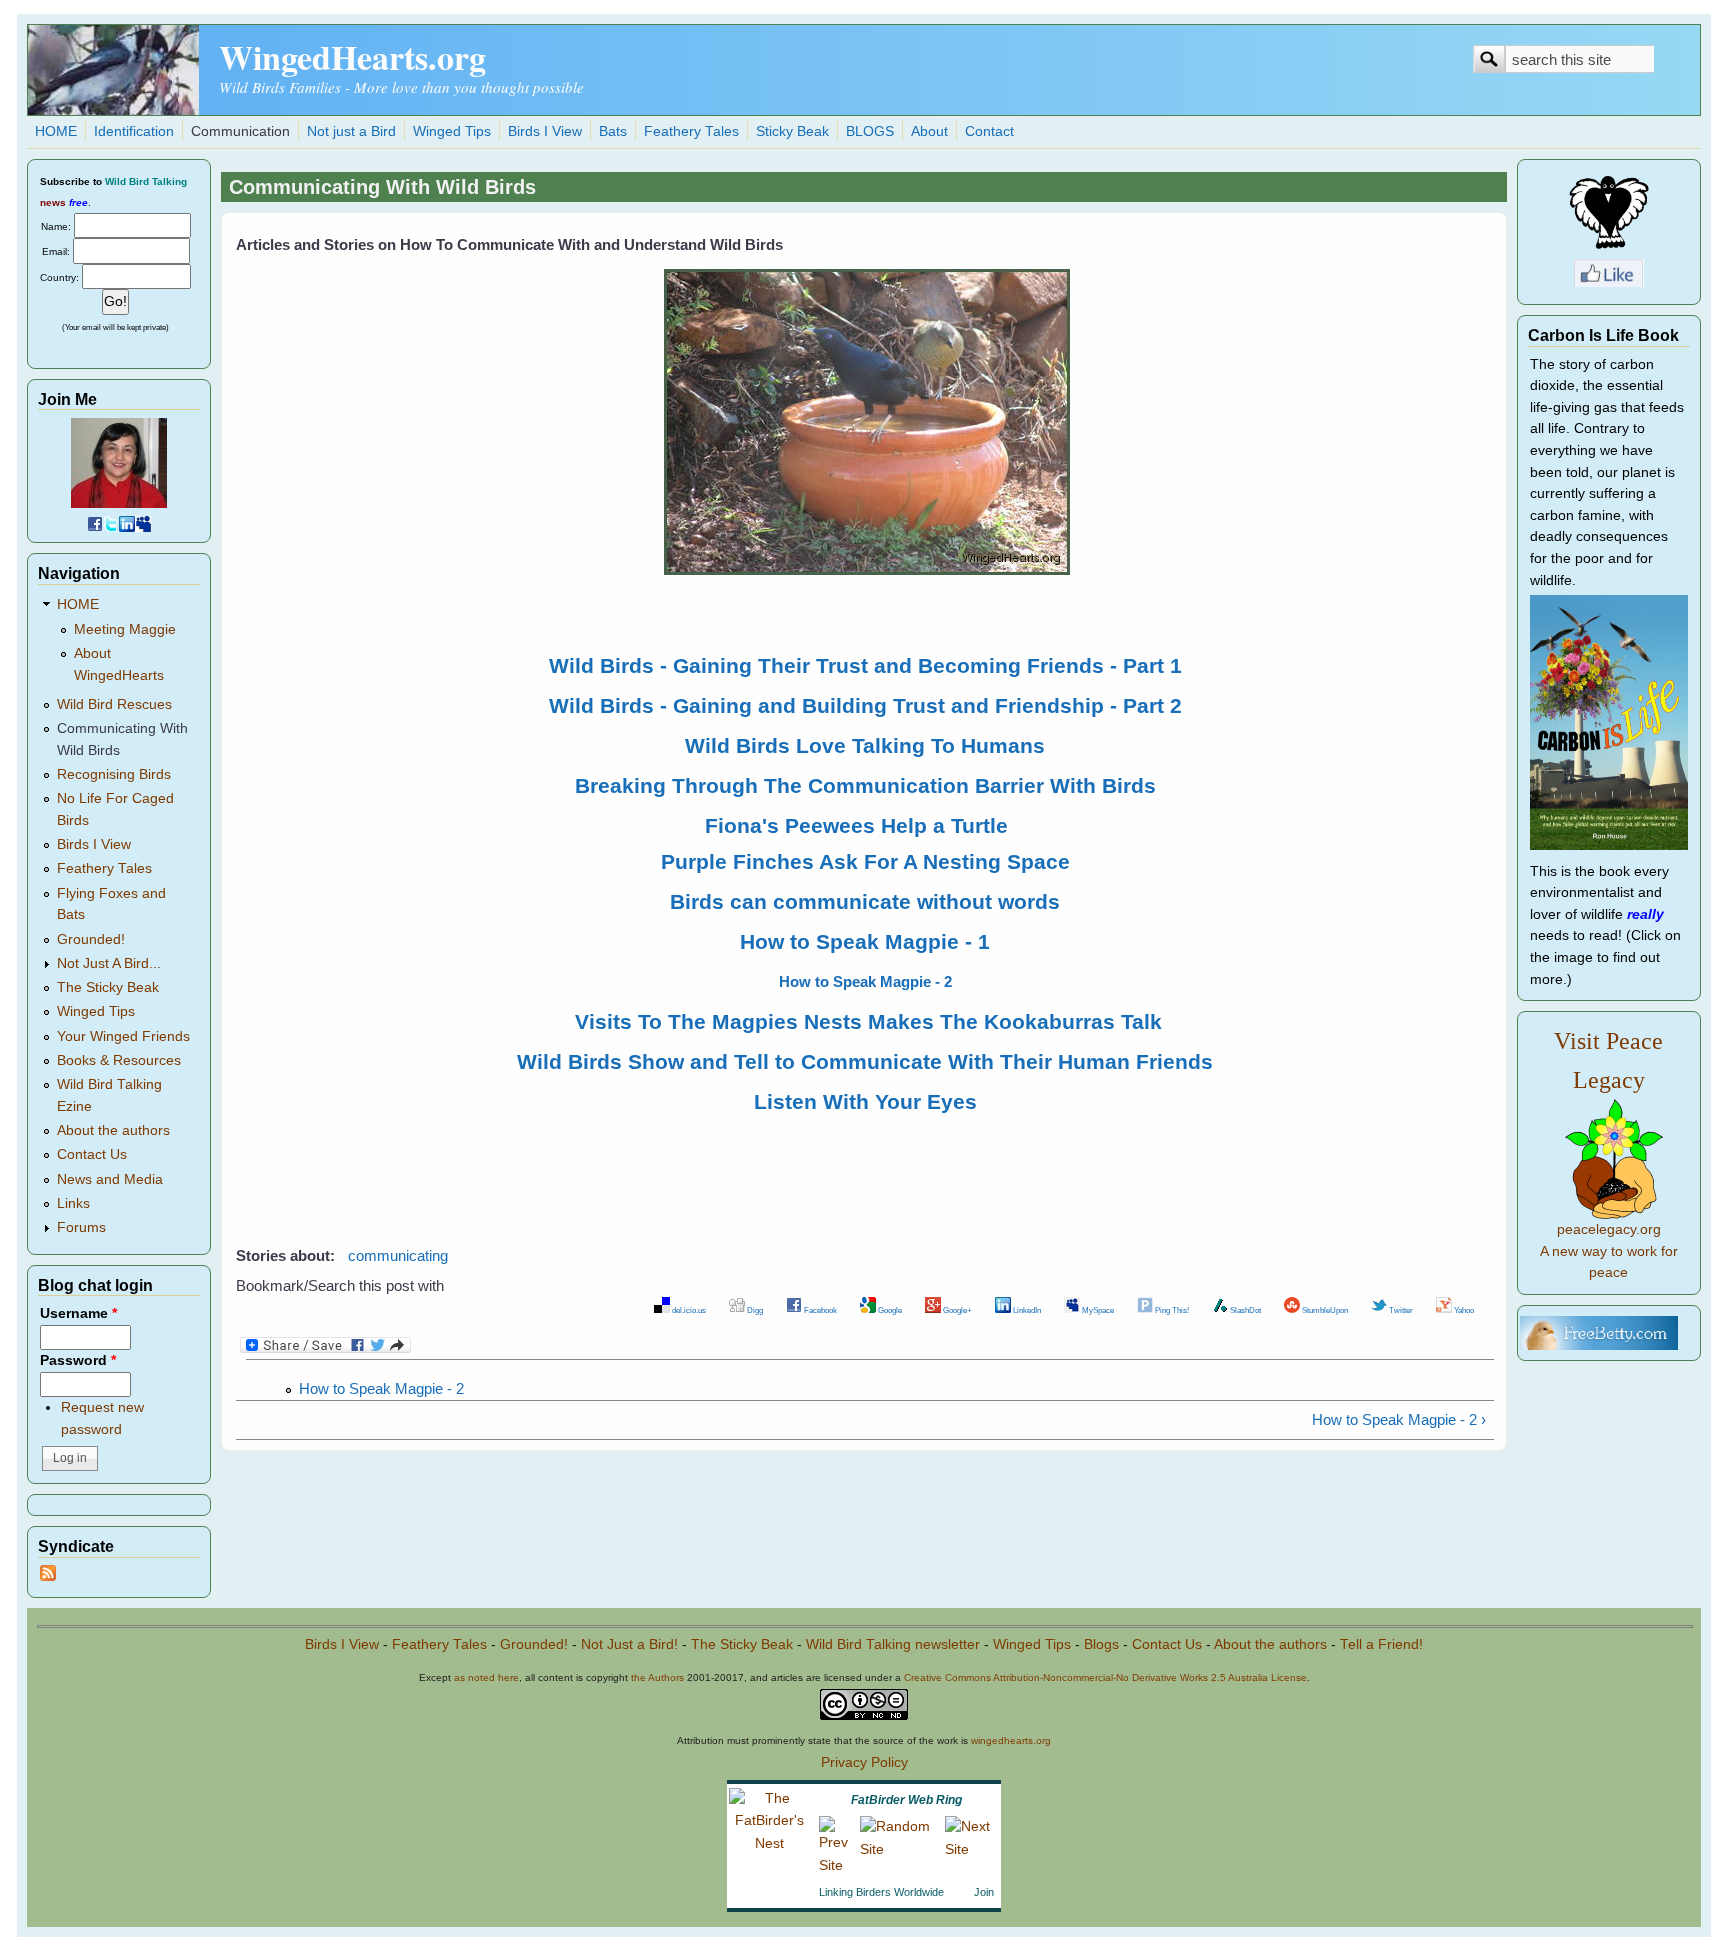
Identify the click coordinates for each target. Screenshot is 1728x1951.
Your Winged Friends (123, 1036)
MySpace (1097, 1310)
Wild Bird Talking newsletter (893, 1644)
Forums (81, 1227)
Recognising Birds (114, 774)
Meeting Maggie (125, 629)
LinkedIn (1026, 1310)
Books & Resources (119, 1060)
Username (78, 1313)
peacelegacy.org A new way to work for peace (1609, 1251)
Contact (989, 131)
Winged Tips (452, 131)
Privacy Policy (864, 1762)
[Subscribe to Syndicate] (48, 1576)
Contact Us (92, 1154)
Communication (240, 131)
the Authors (657, 1677)
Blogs (1101, 1644)
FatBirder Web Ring (906, 1800)
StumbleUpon (1324, 1310)
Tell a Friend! (1381, 1644)
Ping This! (1171, 1310)
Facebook (819, 1310)
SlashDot (1244, 1310)
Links (73, 1203)
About (929, 131)
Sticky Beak (792, 131)
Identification (134, 131)
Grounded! (91, 939)
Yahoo (1463, 1310)
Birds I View (545, 131)
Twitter (1400, 1310)
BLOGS (870, 131)
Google (889, 1310)
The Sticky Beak (108, 987)
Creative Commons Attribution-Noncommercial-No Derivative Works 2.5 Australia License (1105, 1677)
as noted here (486, 1677)
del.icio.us (688, 1310)
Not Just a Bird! (629, 1644)
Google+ (956, 1310)
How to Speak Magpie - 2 (381, 1388)
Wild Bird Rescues (114, 704)
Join (984, 1892)
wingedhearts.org (1011, 1740)
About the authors (113, 1130)
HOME (56, 131)
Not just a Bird (351, 131)
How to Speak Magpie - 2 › (1399, 1419)
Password (78, 1360)
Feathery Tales (691, 131)
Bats (613, 131)
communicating (398, 1255)
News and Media (110, 1179)
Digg (754, 1310)
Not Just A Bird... (109, 963)
